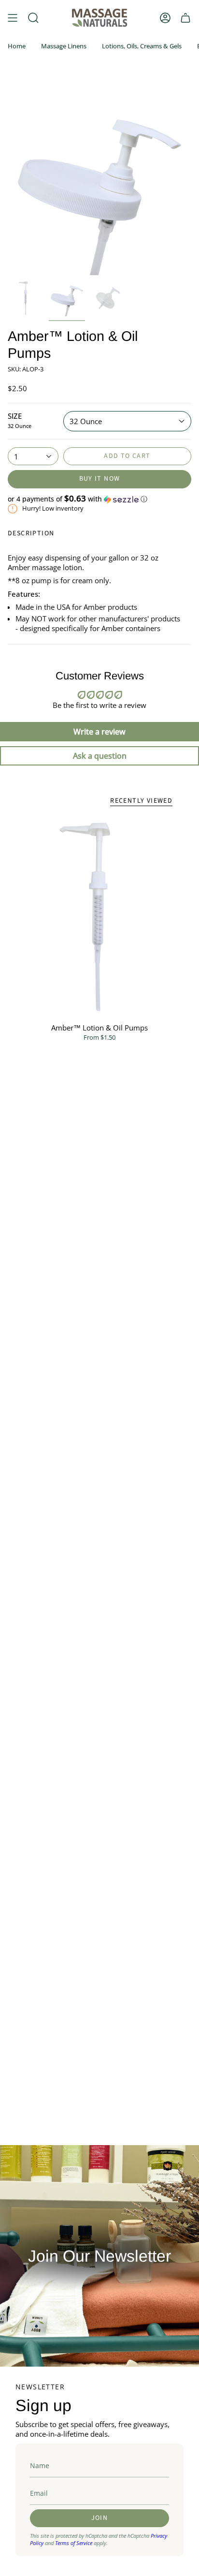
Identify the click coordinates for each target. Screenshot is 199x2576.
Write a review (99, 732)
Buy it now (100, 479)
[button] (99, 499)
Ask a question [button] (100, 756)
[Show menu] (13, 18)
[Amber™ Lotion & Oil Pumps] (99, 917)
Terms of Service (74, 2543)
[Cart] (185, 18)
